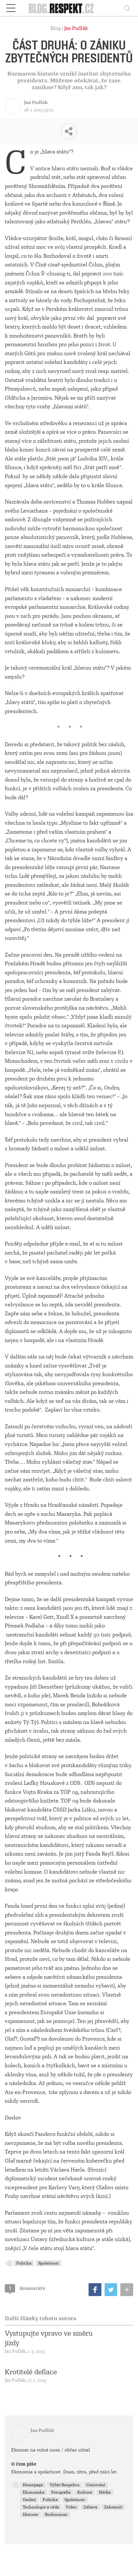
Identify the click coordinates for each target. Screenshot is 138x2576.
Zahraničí (113, 2507)
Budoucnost (56, 2515)
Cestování (96, 2485)
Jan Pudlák (76, 28)
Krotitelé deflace (31, 2372)
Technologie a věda (41, 2507)
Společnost (48, 2263)
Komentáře (27, 2288)
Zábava (90, 2507)
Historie (30, 2515)
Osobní (29, 2500)
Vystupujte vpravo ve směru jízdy (49, 2338)
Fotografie (61, 2492)
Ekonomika (34, 2492)
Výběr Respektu (65, 2485)
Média (105, 2492)
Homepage (33, 2485)
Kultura (85, 2492)
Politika (24, 2263)
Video (71, 2507)
